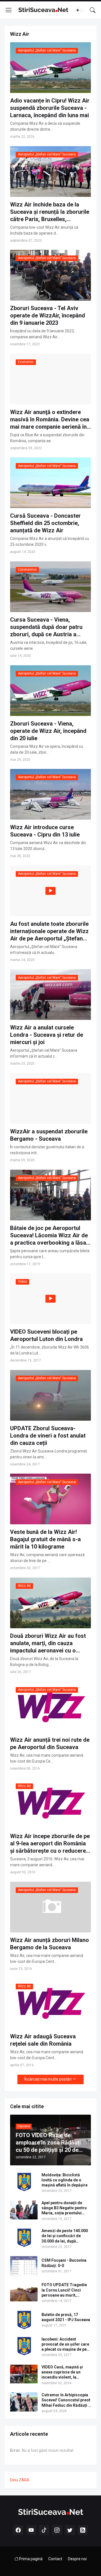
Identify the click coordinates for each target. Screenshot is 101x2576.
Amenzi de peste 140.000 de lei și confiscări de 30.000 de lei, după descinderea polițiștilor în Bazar (66, 2236)
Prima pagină (30, 2559)
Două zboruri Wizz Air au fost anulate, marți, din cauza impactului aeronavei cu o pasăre (48, 1643)
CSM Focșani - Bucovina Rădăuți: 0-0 (64, 2263)
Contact (55, 2559)
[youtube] (31, 2530)
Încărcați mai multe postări (48, 2079)
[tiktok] (44, 2530)
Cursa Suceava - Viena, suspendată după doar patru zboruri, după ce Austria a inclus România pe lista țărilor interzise (48, 627)
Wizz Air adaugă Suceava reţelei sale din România (43, 2040)
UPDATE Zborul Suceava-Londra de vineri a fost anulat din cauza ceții (48, 1436)
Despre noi (77, 2559)
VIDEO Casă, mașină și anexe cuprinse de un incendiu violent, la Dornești (62, 2372)
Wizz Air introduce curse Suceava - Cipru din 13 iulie (45, 831)
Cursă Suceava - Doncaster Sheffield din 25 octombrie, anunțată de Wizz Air (45, 523)
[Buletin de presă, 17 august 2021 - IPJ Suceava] (24, 2320)
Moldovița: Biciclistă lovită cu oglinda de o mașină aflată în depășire (65, 2180)
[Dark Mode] (79, 10)
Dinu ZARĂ (20, 2480)
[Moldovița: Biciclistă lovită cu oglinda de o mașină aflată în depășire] (24, 2182)
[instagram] (57, 2530)
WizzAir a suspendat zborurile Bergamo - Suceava (49, 1135)
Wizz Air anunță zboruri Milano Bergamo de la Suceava (50, 1944)
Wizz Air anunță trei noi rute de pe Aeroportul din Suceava (50, 1743)
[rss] (83, 2530)
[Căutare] (93, 10)
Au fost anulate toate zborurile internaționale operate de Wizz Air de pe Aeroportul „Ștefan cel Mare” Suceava (49, 931)
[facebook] (18, 2530)
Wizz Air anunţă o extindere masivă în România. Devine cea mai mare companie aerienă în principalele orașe (50, 420)
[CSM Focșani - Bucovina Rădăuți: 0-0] (24, 2266)
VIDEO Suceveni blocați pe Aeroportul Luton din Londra (46, 1335)
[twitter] (70, 2530)
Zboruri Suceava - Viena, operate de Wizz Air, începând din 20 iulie (48, 731)
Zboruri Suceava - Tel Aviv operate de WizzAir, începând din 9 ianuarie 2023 (48, 315)
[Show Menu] (9, 10)
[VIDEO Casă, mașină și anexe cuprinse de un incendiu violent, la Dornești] (24, 2374)
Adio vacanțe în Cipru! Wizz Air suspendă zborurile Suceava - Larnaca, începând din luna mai (50, 108)
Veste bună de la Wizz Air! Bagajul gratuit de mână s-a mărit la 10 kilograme (45, 1539)
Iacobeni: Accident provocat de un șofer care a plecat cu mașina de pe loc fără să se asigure (65, 2344)
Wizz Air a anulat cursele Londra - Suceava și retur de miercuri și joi (47, 1035)
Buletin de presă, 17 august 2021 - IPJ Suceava (66, 2317)
